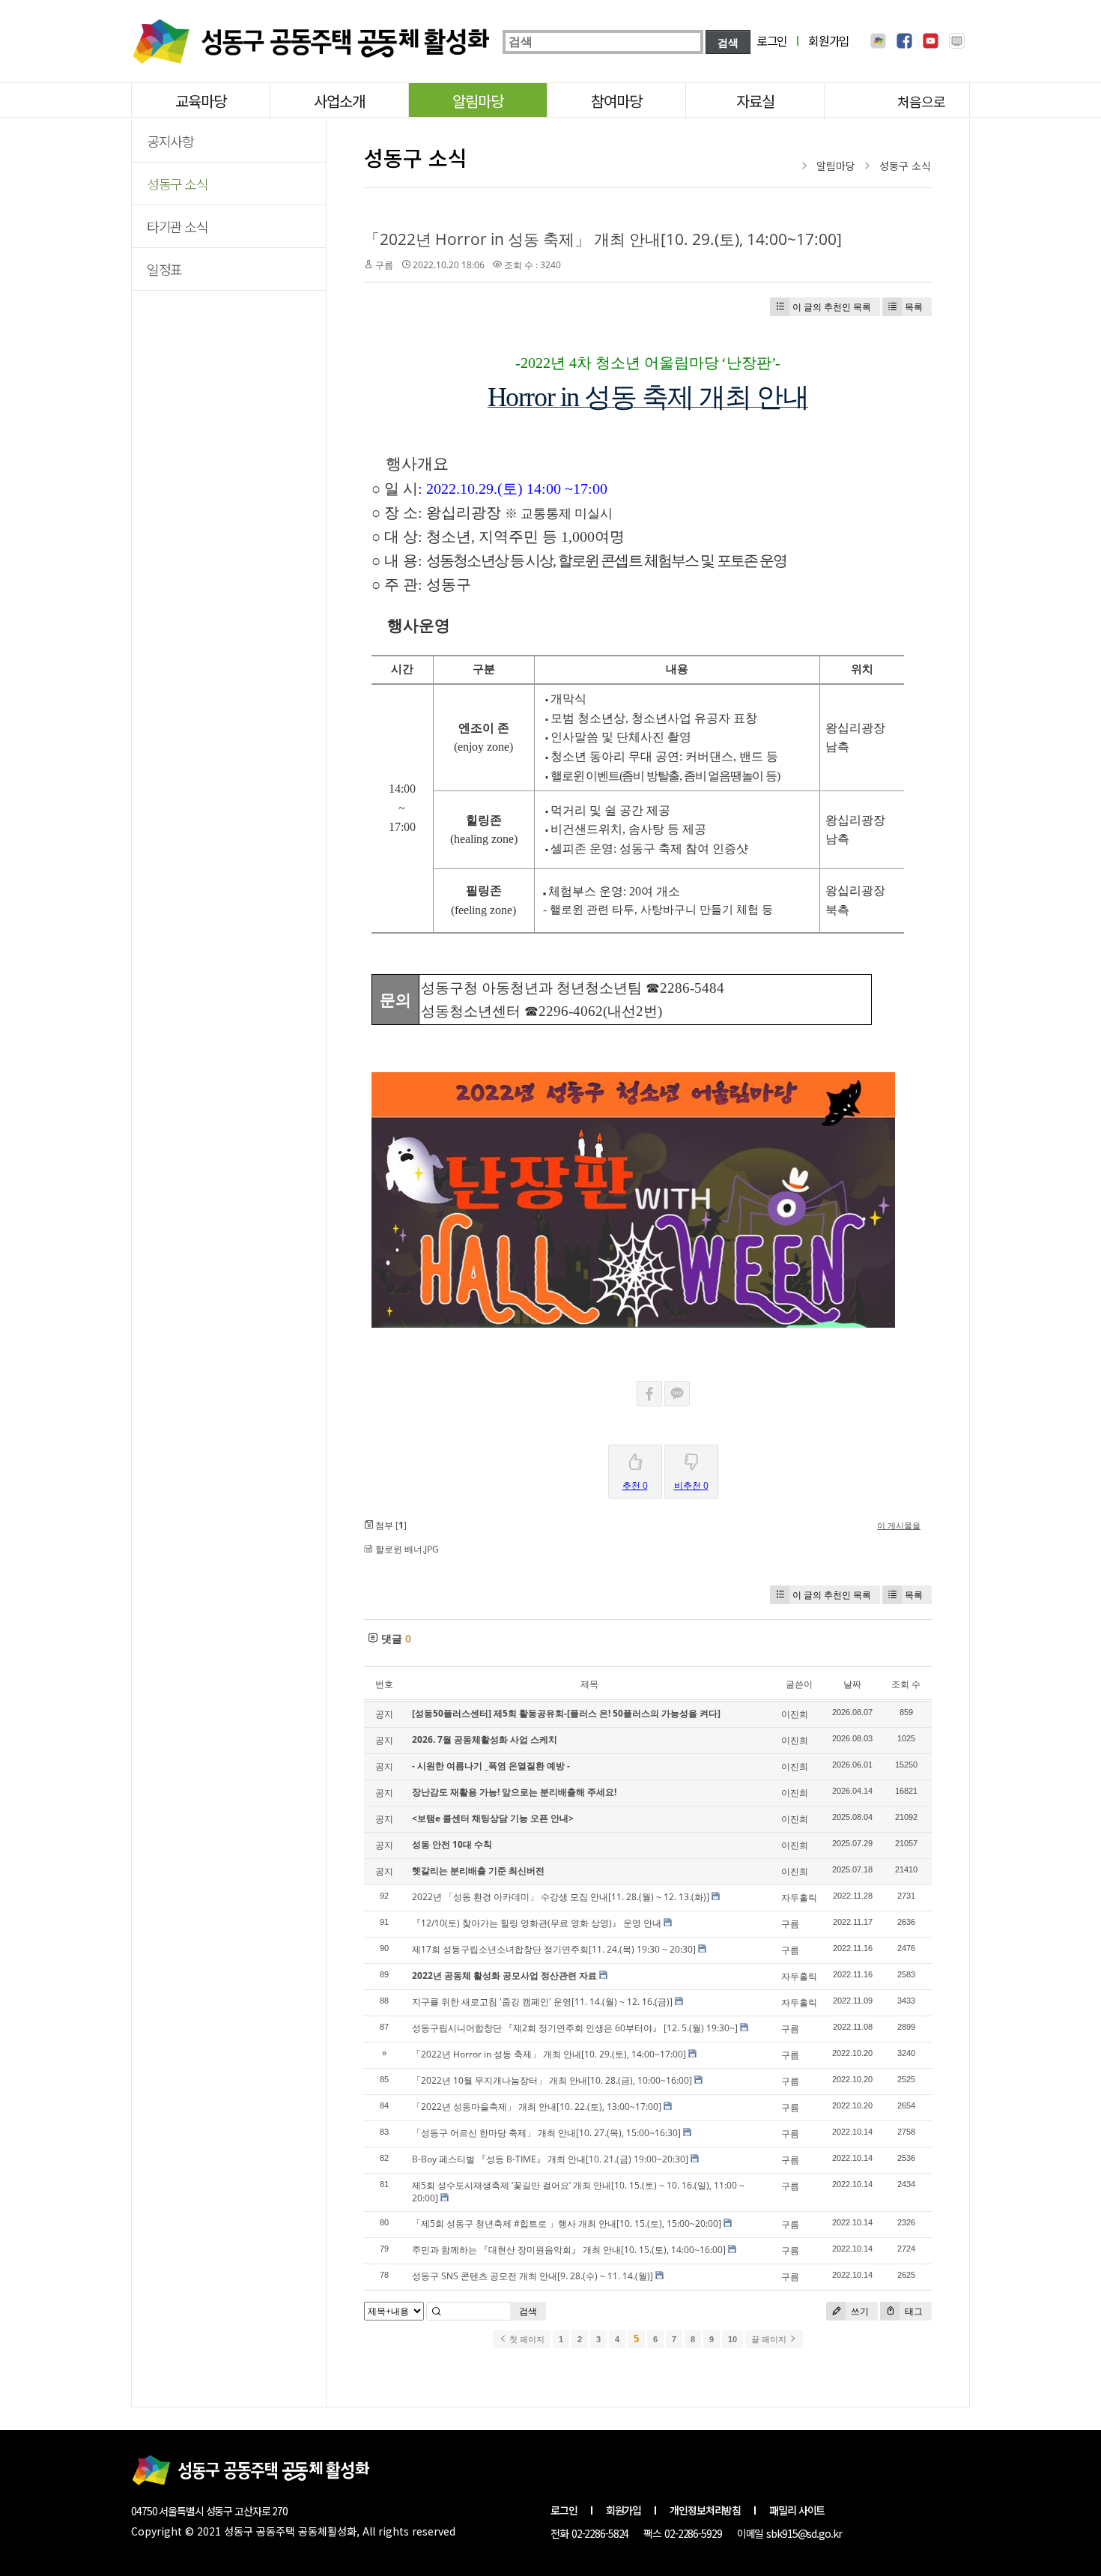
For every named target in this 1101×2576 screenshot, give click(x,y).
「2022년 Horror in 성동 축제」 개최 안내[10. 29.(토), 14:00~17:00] (603, 239)
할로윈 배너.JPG (407, 1549)
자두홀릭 (799, 1898)
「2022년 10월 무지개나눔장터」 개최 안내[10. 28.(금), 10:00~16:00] (552, 2080)
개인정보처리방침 (705, 2510)
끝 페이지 (770, 2339)
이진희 (795, 1714)
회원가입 (829, 40)
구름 (384, 265)
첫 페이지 (526, 2339)
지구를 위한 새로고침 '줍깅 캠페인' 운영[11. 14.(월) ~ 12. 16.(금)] (542, 2002)
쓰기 (859, 2311)
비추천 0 (691, 1485)
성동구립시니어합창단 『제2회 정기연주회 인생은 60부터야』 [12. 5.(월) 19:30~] (575, 2028)
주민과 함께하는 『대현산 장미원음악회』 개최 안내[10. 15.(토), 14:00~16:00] (569, 2250)
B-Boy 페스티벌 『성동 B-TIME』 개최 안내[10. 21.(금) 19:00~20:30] (550, 2159)
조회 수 (906, 1684)
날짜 (852, 1684)
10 (733, 2339)
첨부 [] (390, 1525)
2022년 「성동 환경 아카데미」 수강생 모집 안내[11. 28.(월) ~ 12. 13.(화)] (561, 1897)
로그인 (772, 40)
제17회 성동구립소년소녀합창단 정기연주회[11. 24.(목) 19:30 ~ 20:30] (554, 1949)
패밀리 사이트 (797, 2510)
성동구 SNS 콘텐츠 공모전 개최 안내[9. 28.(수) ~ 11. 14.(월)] (533, 2276)
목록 (914, 307)
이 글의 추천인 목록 (832, 307)
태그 (913, 2311)
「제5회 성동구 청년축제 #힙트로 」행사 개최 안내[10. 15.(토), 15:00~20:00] (567, 2223)
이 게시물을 (899, 1525)
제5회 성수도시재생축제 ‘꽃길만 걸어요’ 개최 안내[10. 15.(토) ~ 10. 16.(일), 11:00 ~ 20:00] (578, 2192)
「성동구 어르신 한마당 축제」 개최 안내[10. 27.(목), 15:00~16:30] (546, 2133)
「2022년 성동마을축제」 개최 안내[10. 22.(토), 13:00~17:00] (537, 2107)
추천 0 (635, 1485)
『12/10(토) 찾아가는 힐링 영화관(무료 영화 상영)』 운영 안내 (537, 1923)
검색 (528, 2311)
